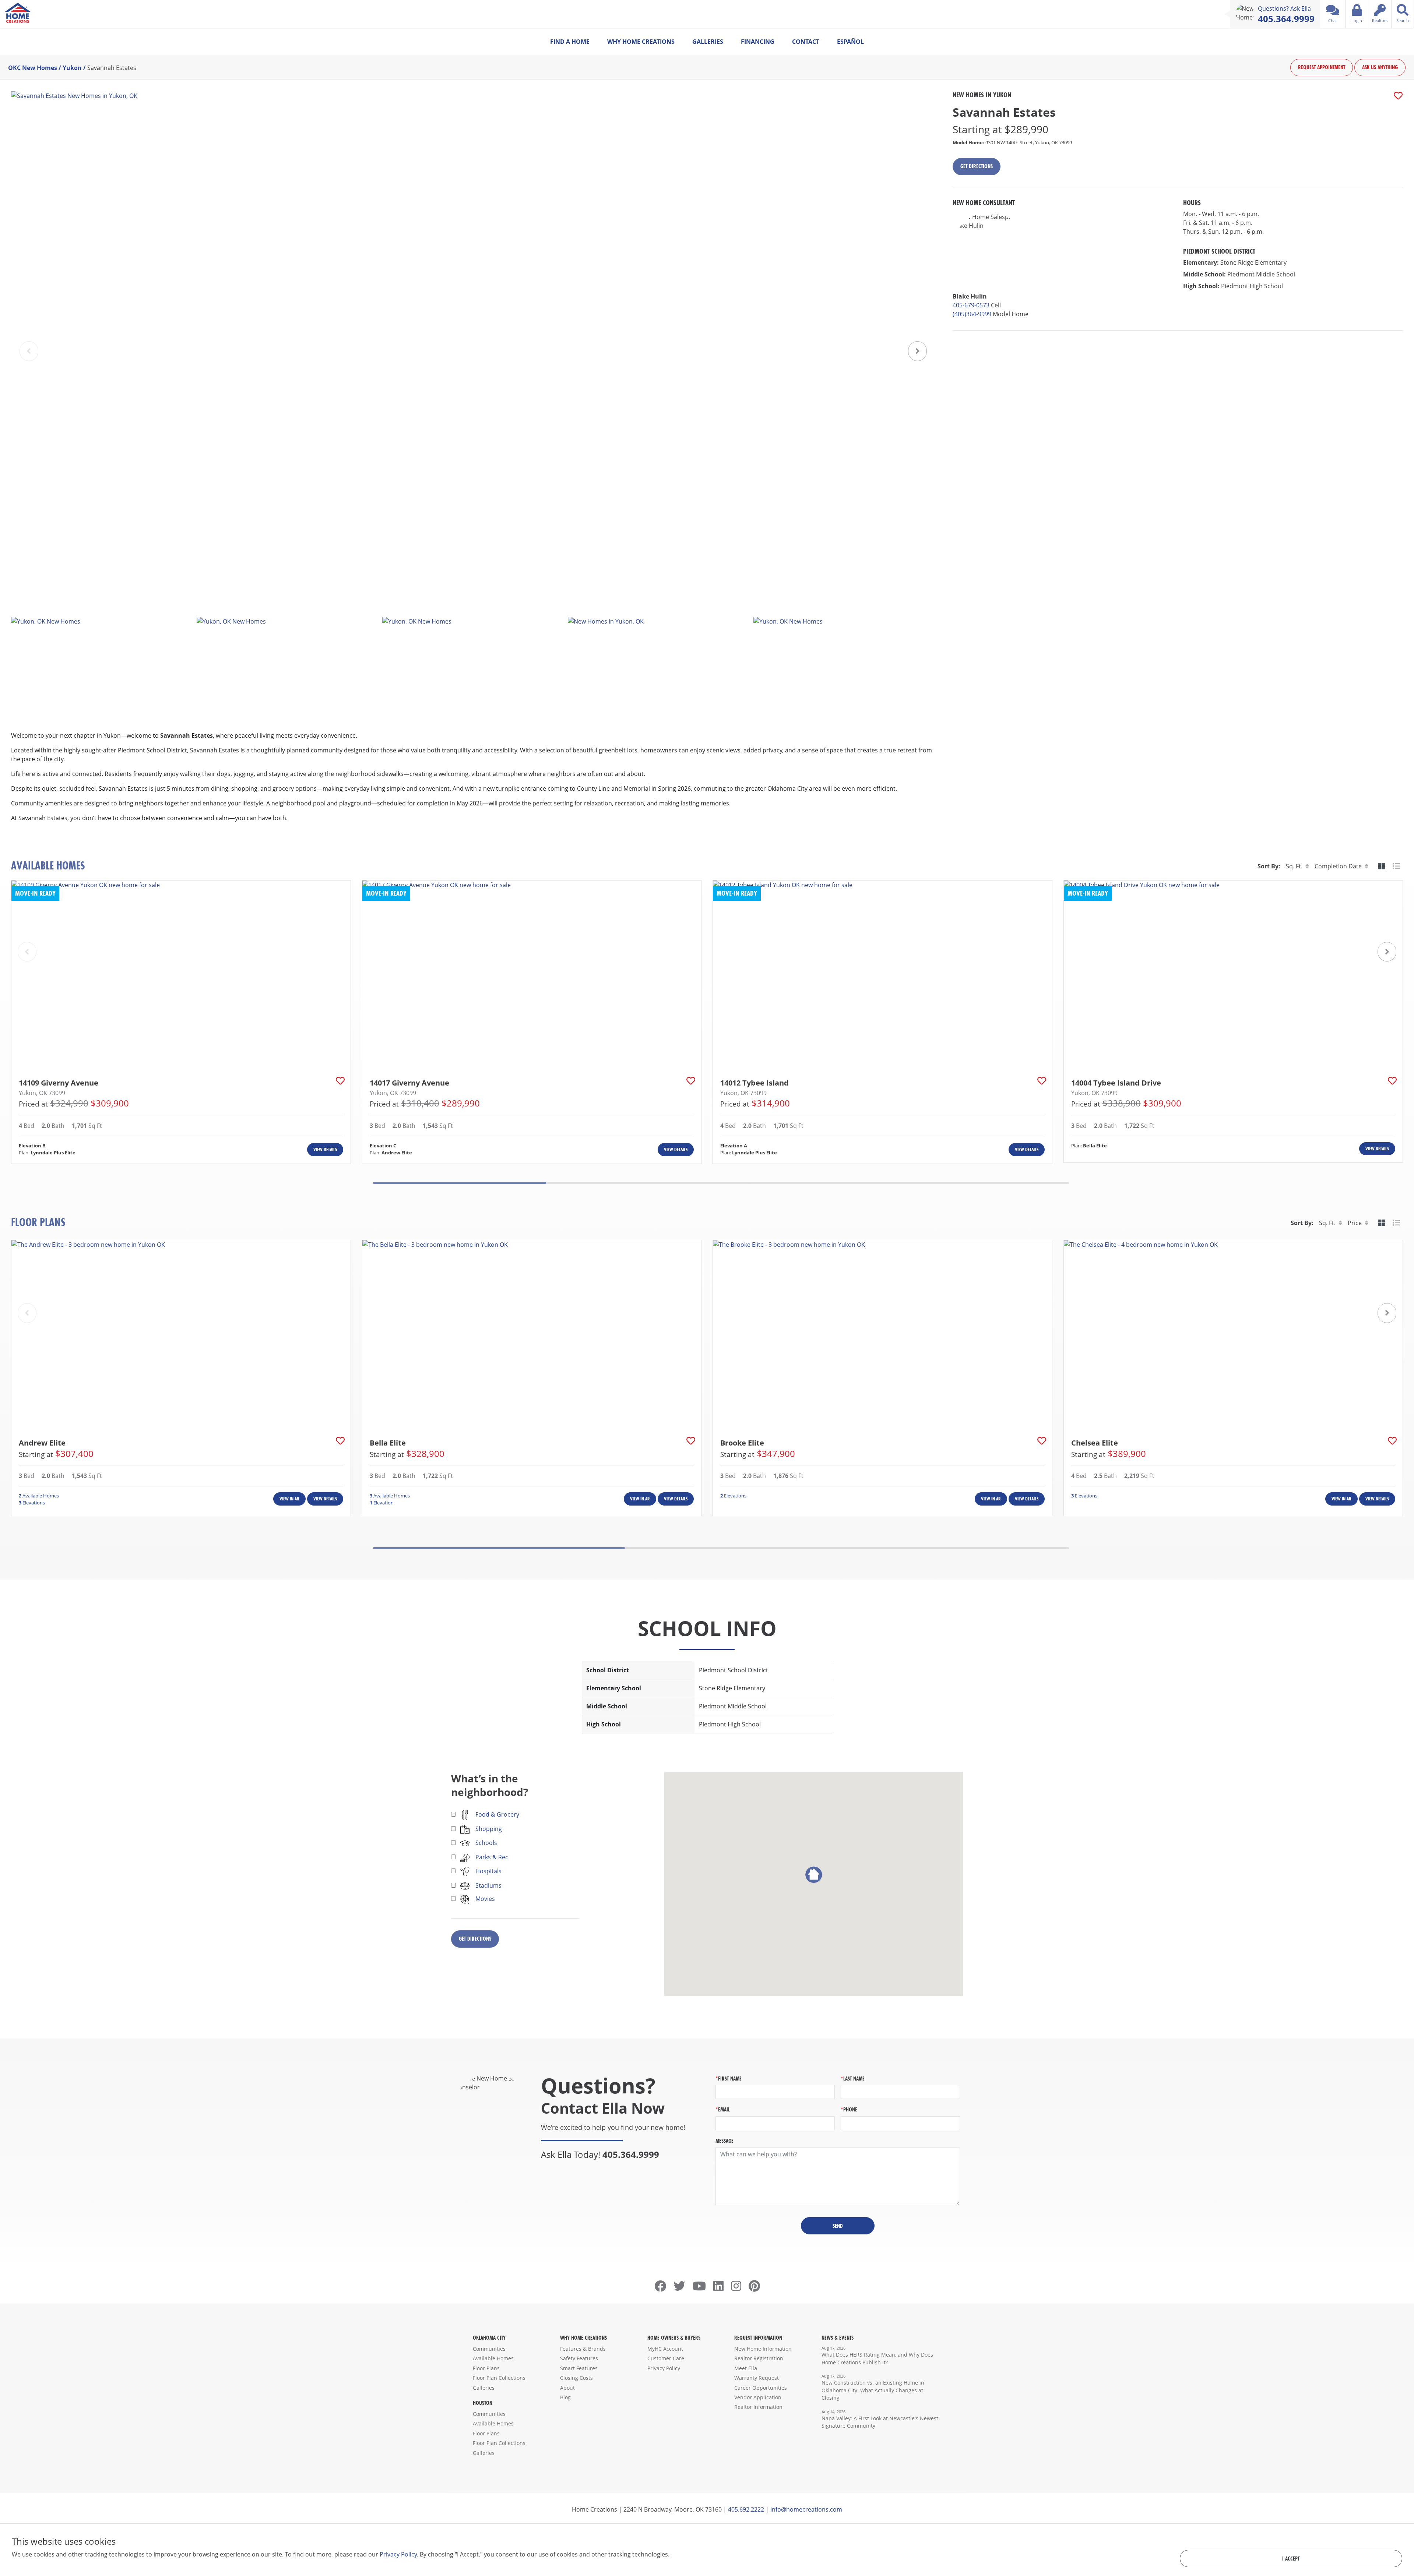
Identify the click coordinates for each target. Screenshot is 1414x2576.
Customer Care (666, 2358)
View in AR (289, 1499)
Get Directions (977, 166)
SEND (838, 2226)
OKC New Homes (33, 68)
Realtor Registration (759, 2358)
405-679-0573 (971, 305)
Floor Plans (486, 2368)
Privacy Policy (664, 2368)
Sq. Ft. (1294, 866)
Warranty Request (757, 2378)
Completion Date (1338, 866)
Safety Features (579, 2358)
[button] (917, 351)
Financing (758, 42)
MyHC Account (665, 2349)
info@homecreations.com (806, 2509)
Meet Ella (746, 2368)
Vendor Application (758, 2397)
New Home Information (763, 2349)
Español (850, 42)
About (567, 2388)
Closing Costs (576, 2378)
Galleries (708, 42)
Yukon (72, 68)
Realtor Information (758, 2407)
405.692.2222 (746, 2509)
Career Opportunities (761, 2388)
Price (1355, 1223)
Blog (565, 2397)
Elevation (382, 1503)
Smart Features (579, 2368)
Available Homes (39, 1496)
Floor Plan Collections (499, 2378)
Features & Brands (583, 2349)
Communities (489, 2349)
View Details (325, 1149)
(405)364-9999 (972, 314)
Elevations (32, 1503)
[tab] (1382, 866)
